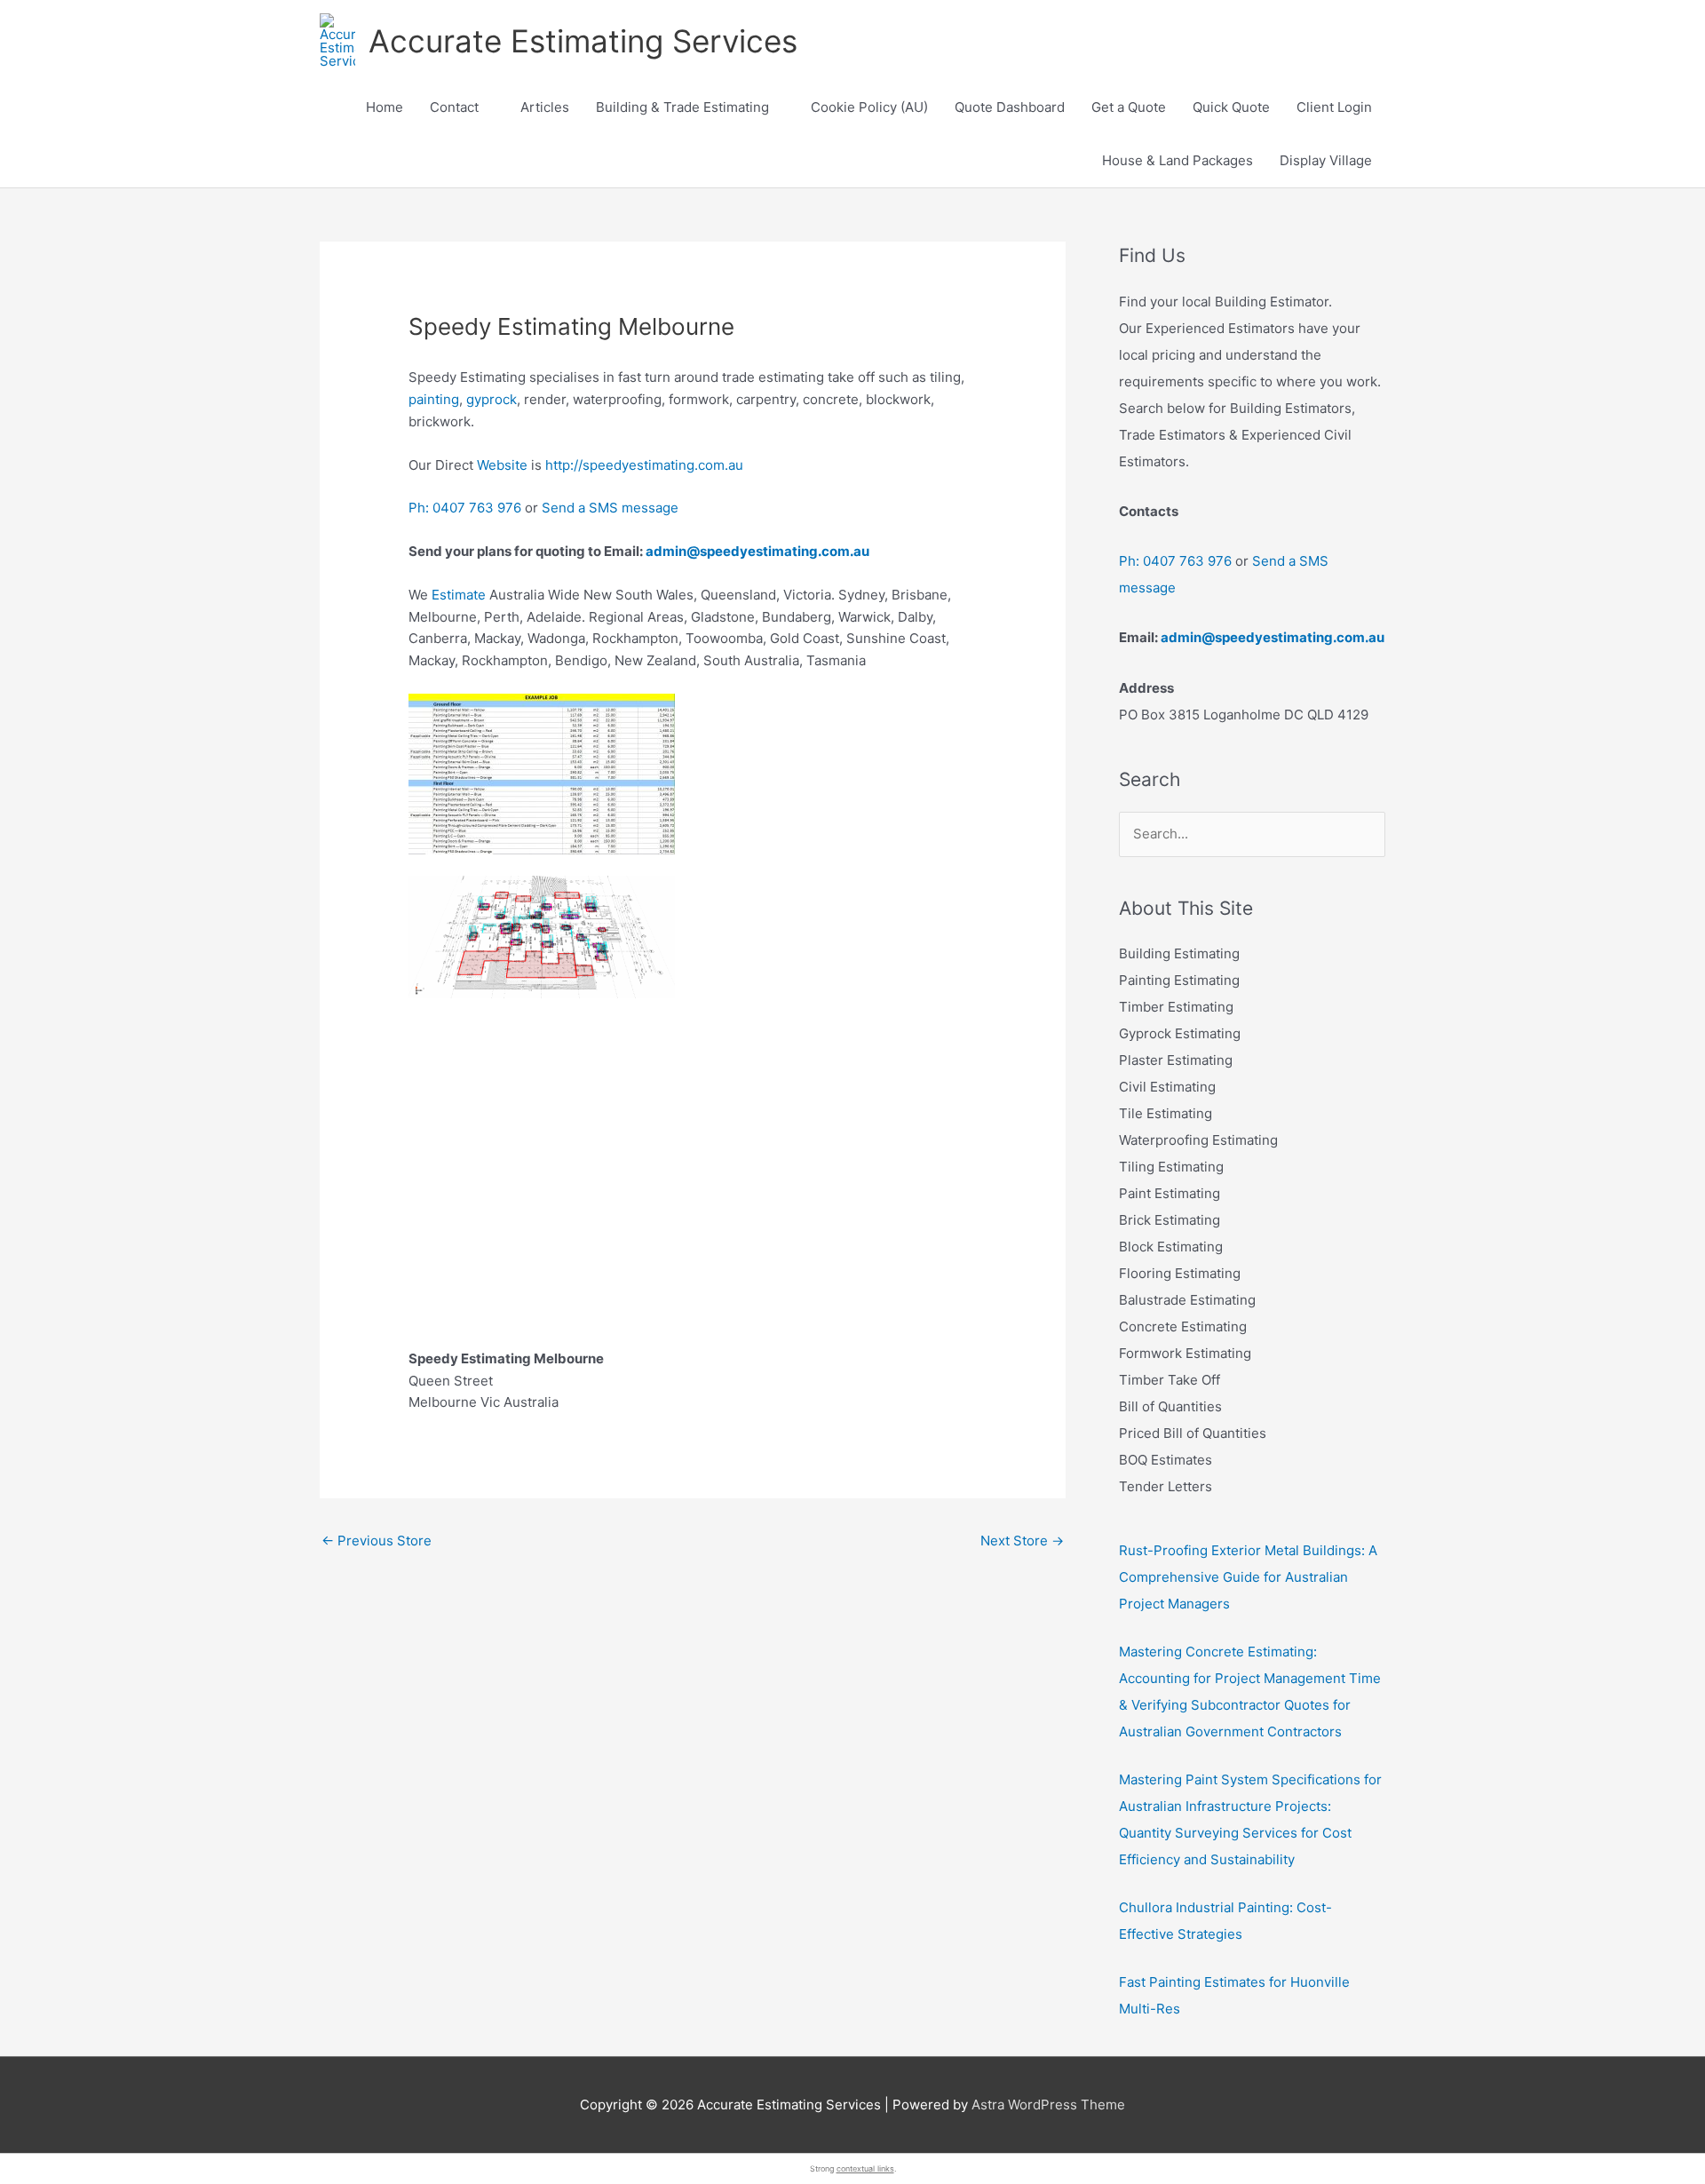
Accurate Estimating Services (583, 41)
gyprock (492, 399)
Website (502, 465)
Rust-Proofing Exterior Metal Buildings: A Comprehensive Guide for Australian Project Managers (1248, 1577)
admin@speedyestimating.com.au (757, 551)
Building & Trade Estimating (682, 107)
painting (434, 399)
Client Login (1334, 107)
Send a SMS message (610, 508)
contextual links (865, 2168)
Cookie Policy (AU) (869, 107)
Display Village (1326, 160)
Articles (545, 107)
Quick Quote (1231, 107)
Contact (454, 107)
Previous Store (377, 1541)
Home (385, 107)
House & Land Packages (1178, 160)
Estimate (459, 595)
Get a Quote (1129, 107)
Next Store (1022, 1541)
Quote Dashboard (1010, 107)
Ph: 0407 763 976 (465, 508)
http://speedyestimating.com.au (644, 465)
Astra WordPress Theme (1048, 2105)
